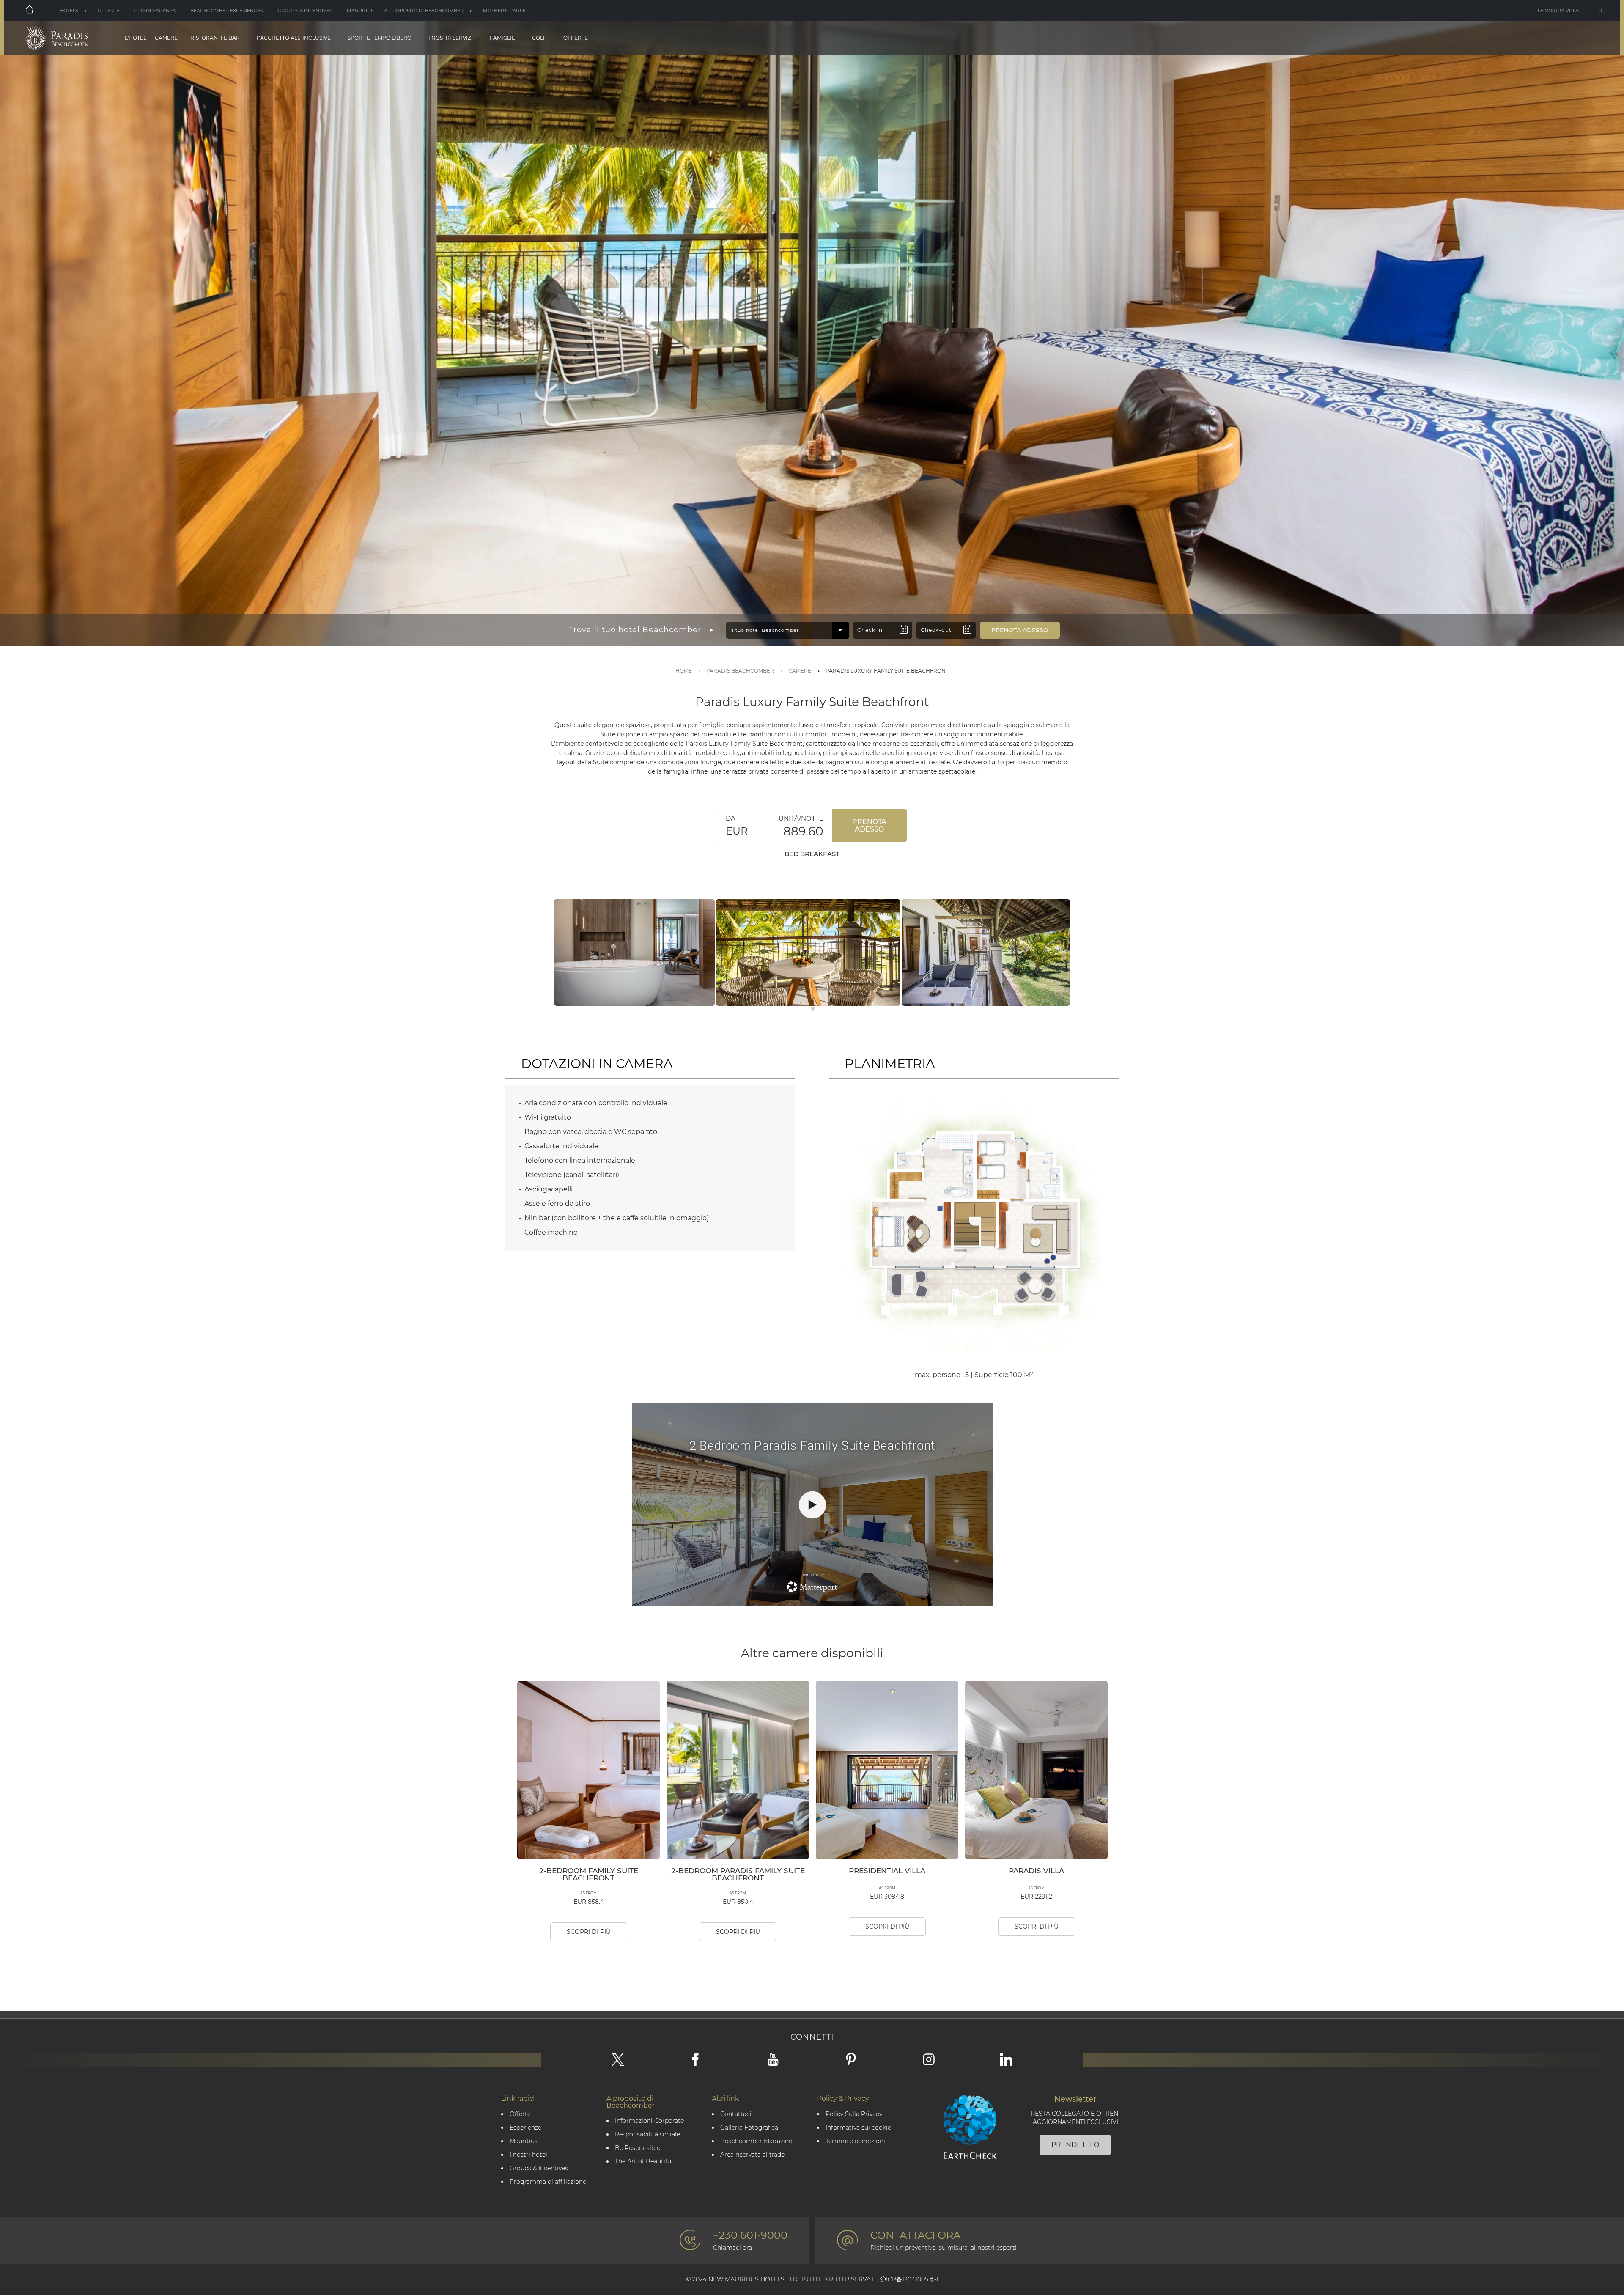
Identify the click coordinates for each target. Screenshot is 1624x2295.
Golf (539, 38)
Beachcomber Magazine (756, 2141)
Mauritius (360, 11)
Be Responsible (638, 2148)
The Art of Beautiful (644, 2162)
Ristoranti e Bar (215, 38)
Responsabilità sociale (647, 2134)
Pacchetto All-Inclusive (294, 38)
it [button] (1601, 11)
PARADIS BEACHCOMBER (740, 671)
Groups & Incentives (305, 11)
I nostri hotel (528, 2155)
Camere (166, 38)
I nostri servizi (451, 38)
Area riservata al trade (752, 2155)
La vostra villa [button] (1558, 11)
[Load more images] (813, 1011)
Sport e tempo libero (380, 38)
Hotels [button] (69, 11)
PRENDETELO (1075, 2145)
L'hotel (136, 38)
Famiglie (502, 38)
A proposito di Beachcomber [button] (424, 11)
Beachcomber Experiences (227, 11)
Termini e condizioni (855, 2141)
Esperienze (525, 2128)
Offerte (108, 11)
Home (684, 671)
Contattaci (736, 2114)
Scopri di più (589, 1932)
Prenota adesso (869, 825)
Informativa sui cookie (858, 2128)
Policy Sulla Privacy (854, 2114)
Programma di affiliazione (548, 2182)
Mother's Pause (504, 11)
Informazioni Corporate (649, 2121)
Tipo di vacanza (155, 11)
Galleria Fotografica (749, 2128)
